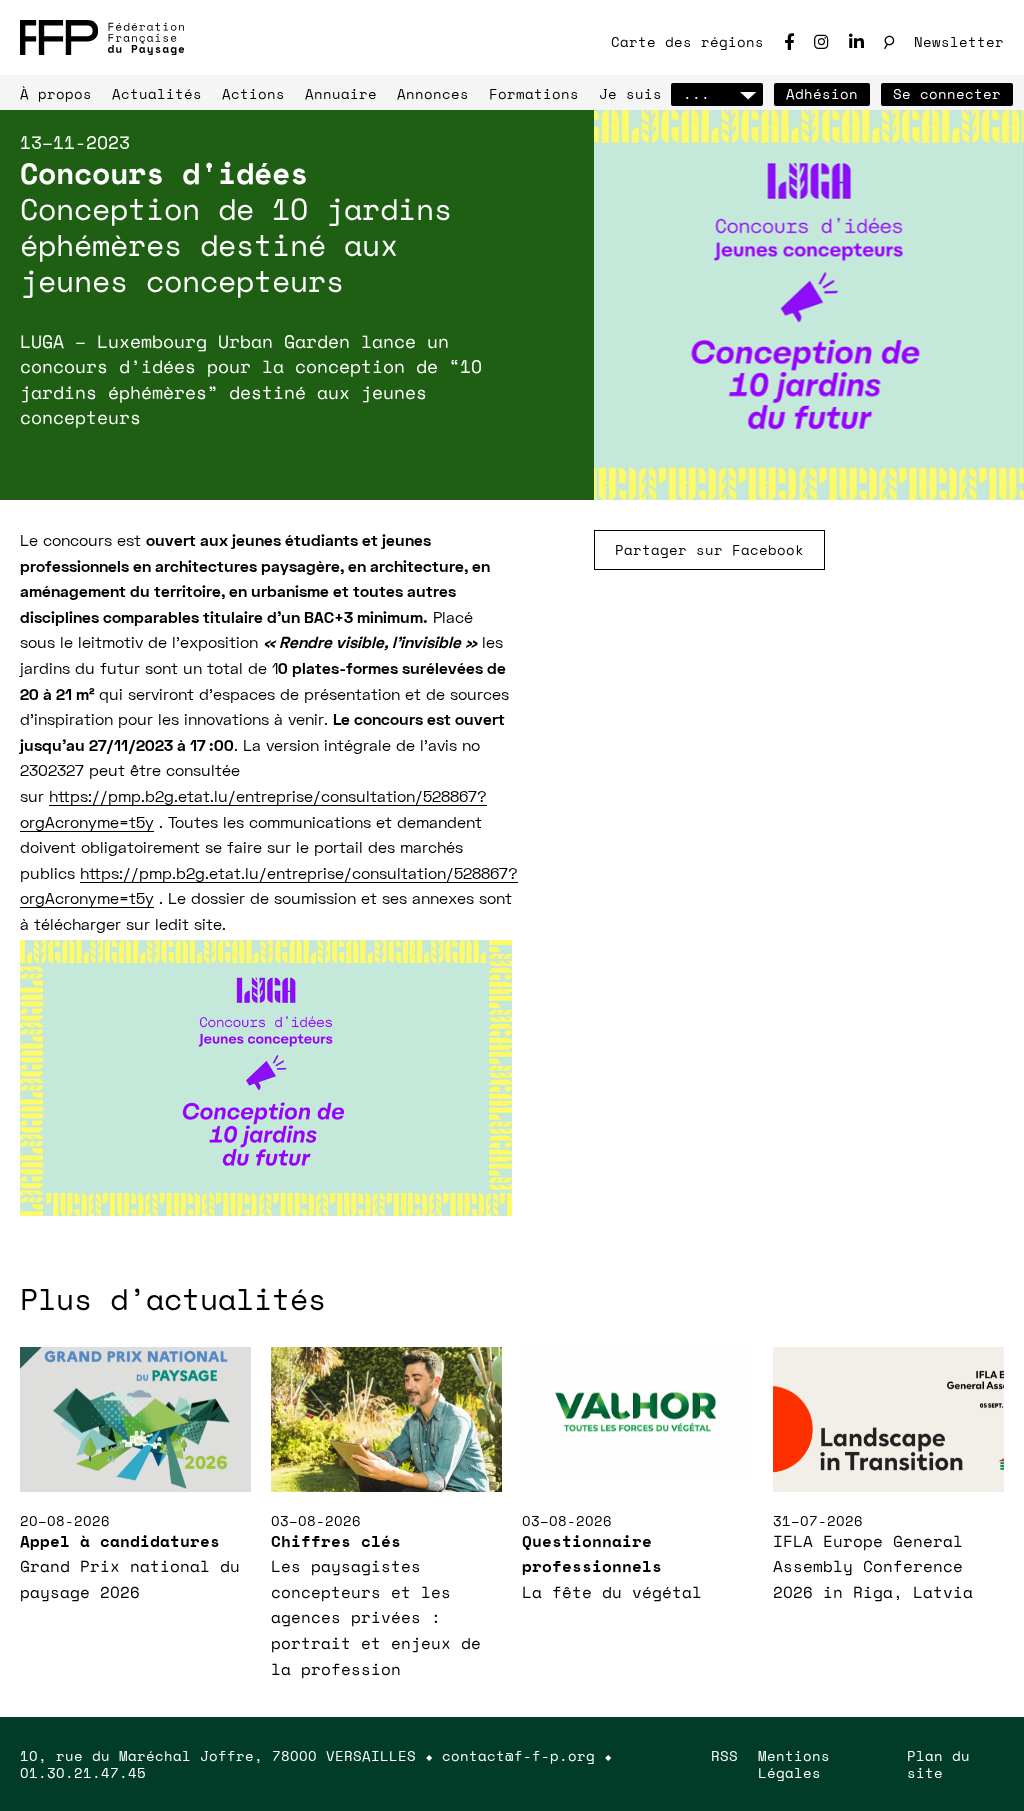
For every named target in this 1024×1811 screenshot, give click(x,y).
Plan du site (938, 1764)
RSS (724, 1755)
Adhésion (822, 93)
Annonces (433, 93)
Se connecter (947, 93)
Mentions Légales (794, 1764)
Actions (253, 93)
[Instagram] (821, 41)
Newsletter (959, 41)
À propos (56, 93)
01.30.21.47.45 (83, 1772)
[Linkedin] (856, 41)
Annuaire (341, 93)
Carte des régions (687, 41)
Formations (534, 93)
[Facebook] (789, 41)
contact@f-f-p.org (518, 1755)
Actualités (157, 93)
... (696, 93)
